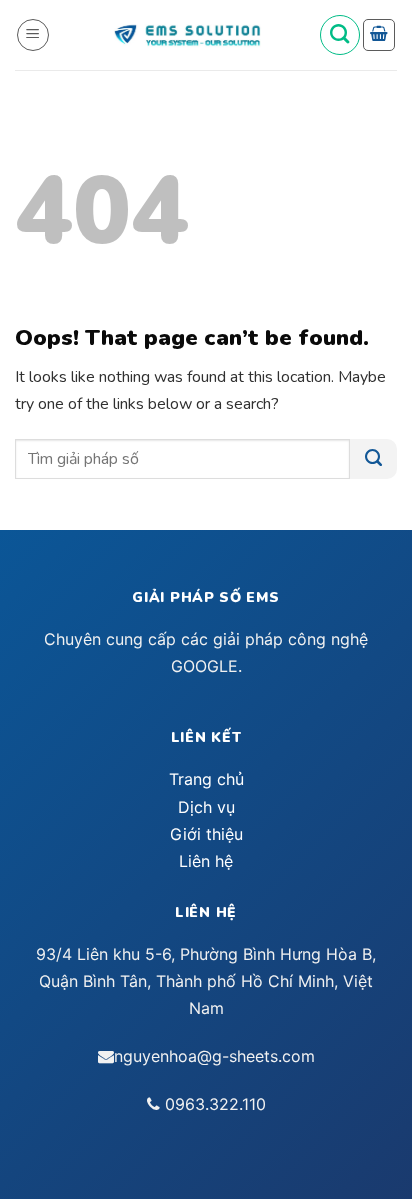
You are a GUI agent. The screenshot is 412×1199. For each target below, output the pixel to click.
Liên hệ (206, 861)
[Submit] (373, 459)
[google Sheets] (187, 35)
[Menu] (33, 35)
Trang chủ (206, 779)
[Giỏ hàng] (379, 35)
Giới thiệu (206, 834)
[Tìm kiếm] (340, 35)
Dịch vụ (206, 807)
